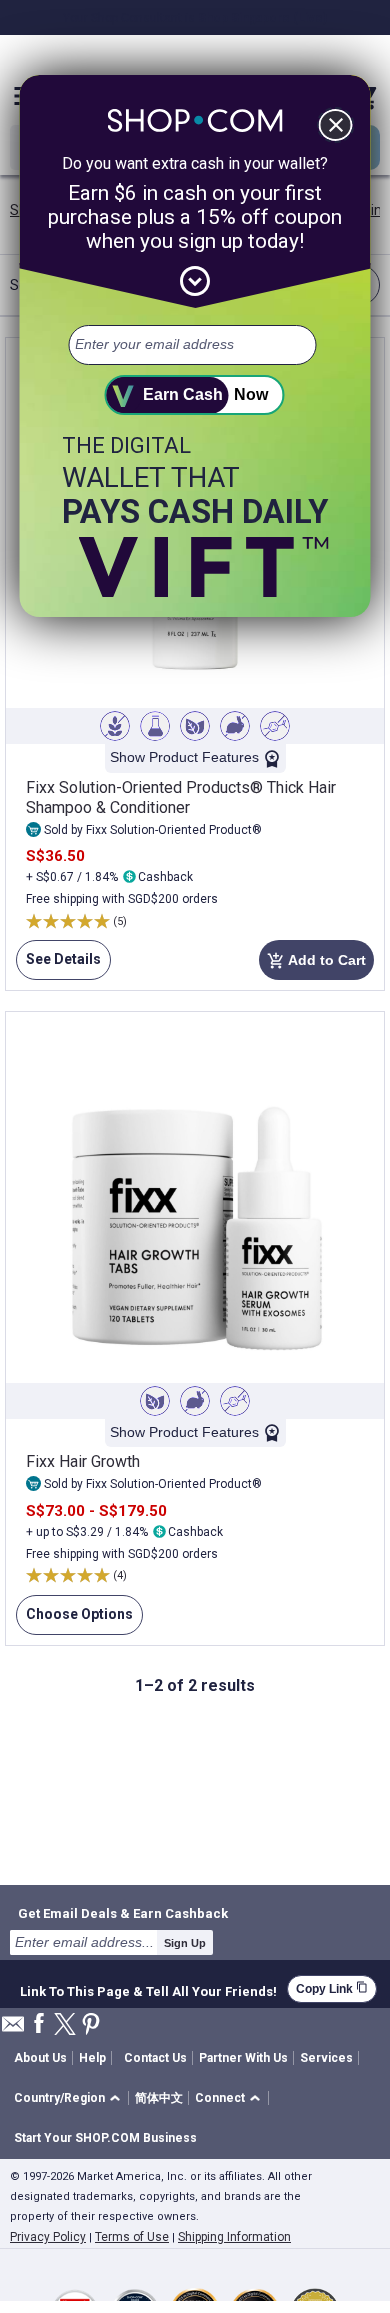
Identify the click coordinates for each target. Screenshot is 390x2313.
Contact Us (155, 2058)
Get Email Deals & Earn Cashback (123, 1913)
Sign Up (185, 1943)
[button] (70, 2098)
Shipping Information (234, 2237)
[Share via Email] (13, 2029)
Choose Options (74, 1620)
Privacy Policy (48, 2237)
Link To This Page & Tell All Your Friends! (148, 1989)
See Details (58, 965)
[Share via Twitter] (65, 2025)
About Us (40, 2058)
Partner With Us (243, 2058)
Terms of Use (132, 2237)
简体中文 (159, 2098)
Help (92, 2058)
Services (326, 2058)
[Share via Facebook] (39, 2024)
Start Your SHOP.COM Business (105, 2138)
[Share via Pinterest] (91, 2025)
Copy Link (332, 1988)
